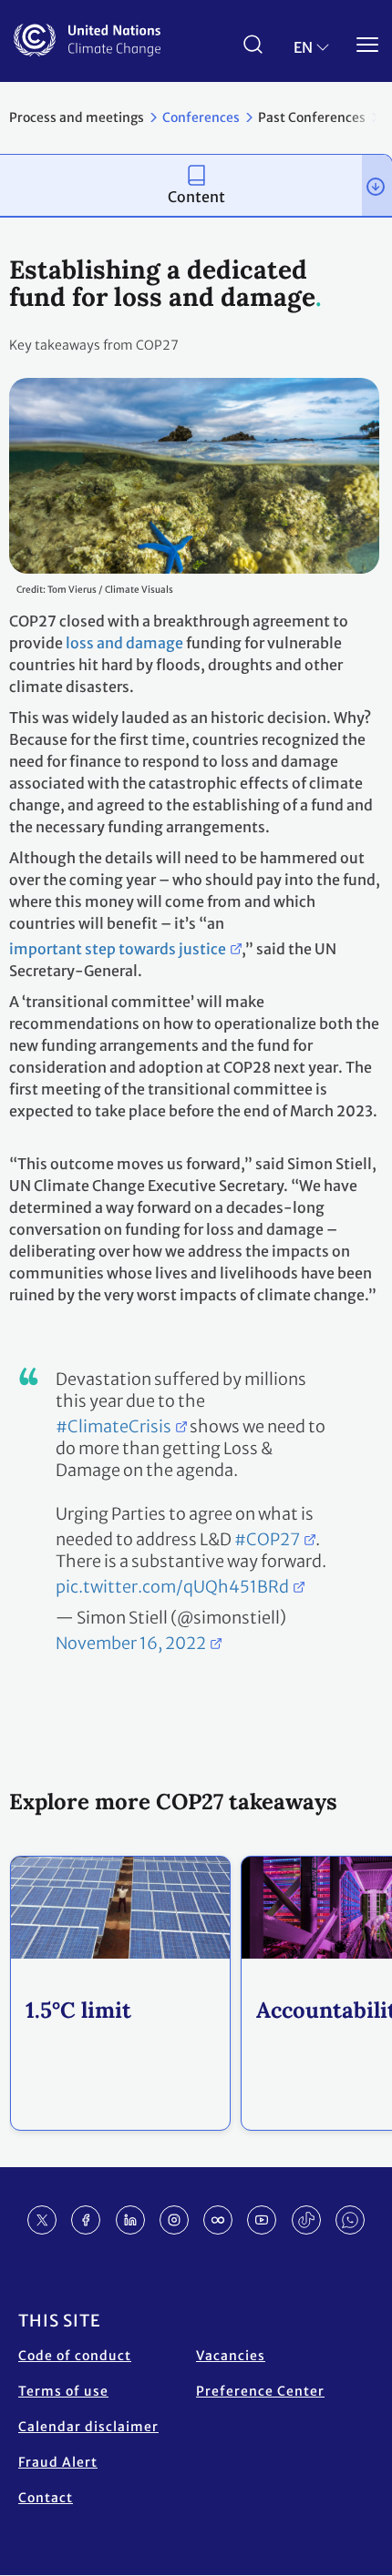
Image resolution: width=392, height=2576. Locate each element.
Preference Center (260, 2391)
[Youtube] (262, 2220)
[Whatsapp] (350, 2220)
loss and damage (124, 643)
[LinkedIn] (130, 2220)
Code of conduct (75, 2356)
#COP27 (267, 1539)
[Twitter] (42, 2220)
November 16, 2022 (131, 1643)
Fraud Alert (58, 2462)
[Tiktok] (306, 2220)
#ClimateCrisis (113, 1426)
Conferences (201, 117)
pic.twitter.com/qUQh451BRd (172, 1587)
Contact (46, 2498)
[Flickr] (218, 2220)
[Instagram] (174, 2220)
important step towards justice (118, 949)
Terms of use (63, 2391)
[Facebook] (86, 2220)
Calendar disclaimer (88, 2427)
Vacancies (231, 2356)
